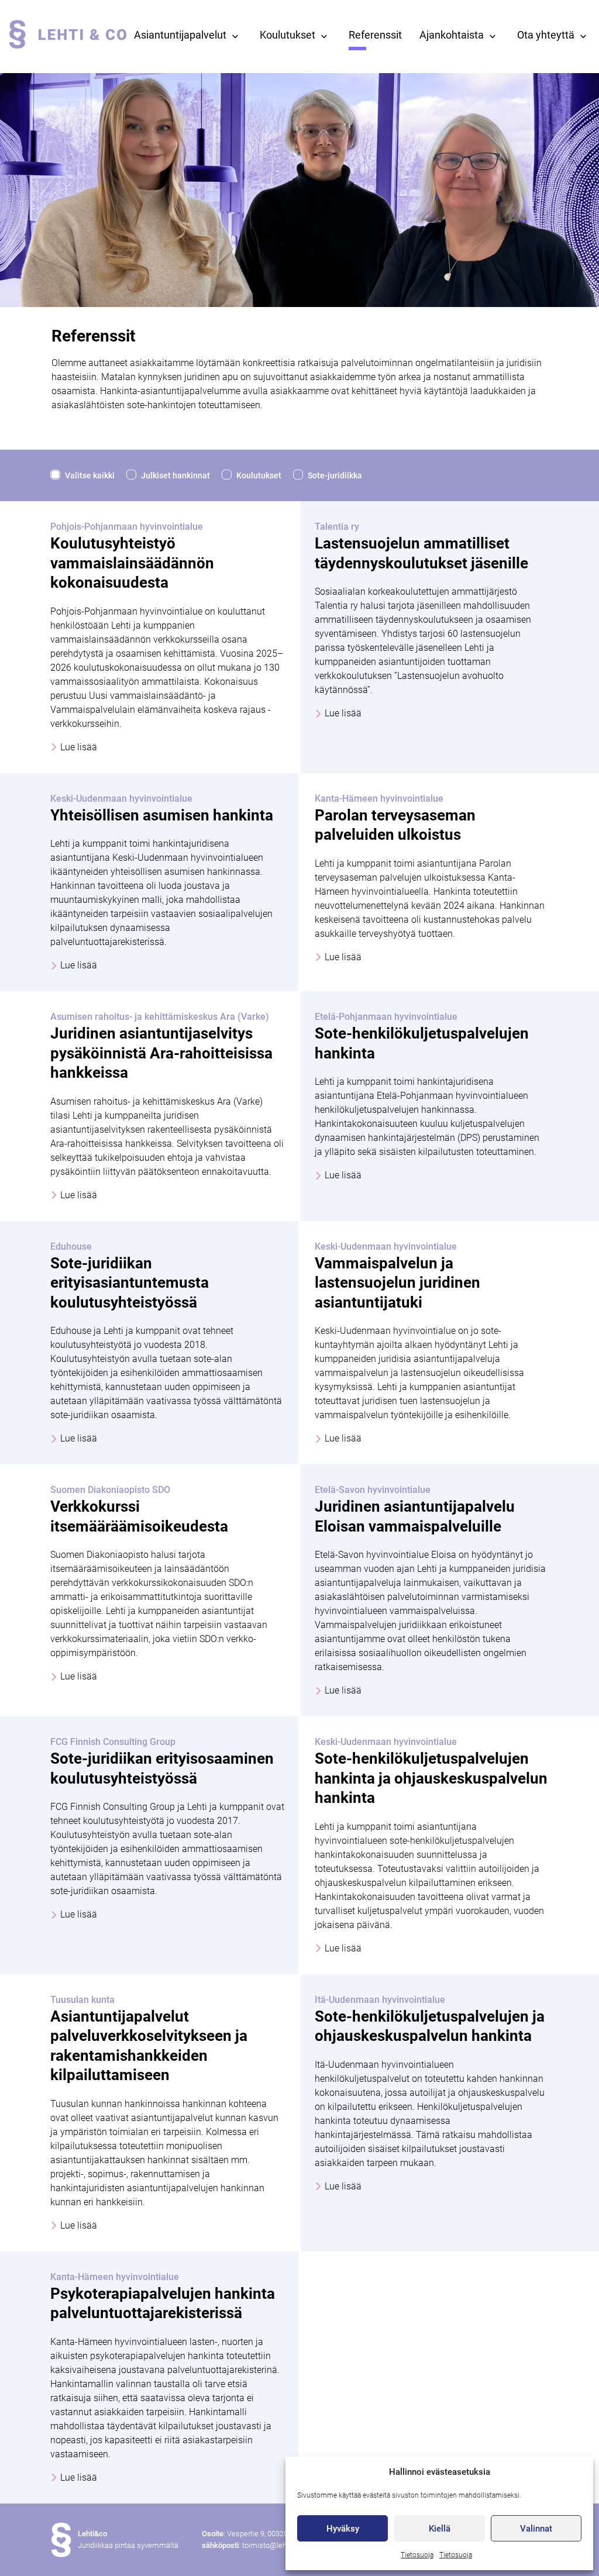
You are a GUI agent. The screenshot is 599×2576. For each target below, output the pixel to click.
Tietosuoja (417, 2555)
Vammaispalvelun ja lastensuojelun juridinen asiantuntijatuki (397, 1283)
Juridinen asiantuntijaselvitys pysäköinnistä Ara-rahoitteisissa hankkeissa (161, 1053)
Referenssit (375, 35)
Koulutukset (288, 35)
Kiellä (440, 2529)
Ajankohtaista (452, 35)
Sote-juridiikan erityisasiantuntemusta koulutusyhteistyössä (130, 1283)
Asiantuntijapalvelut (180, 35)
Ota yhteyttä (546, 35)
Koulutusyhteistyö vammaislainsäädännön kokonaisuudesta (132, 563)
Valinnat (536, 2529)
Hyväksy (343, 2529)
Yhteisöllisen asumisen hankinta (162, 815)
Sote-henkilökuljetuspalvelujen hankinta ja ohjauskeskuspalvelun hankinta (431, 1778)
